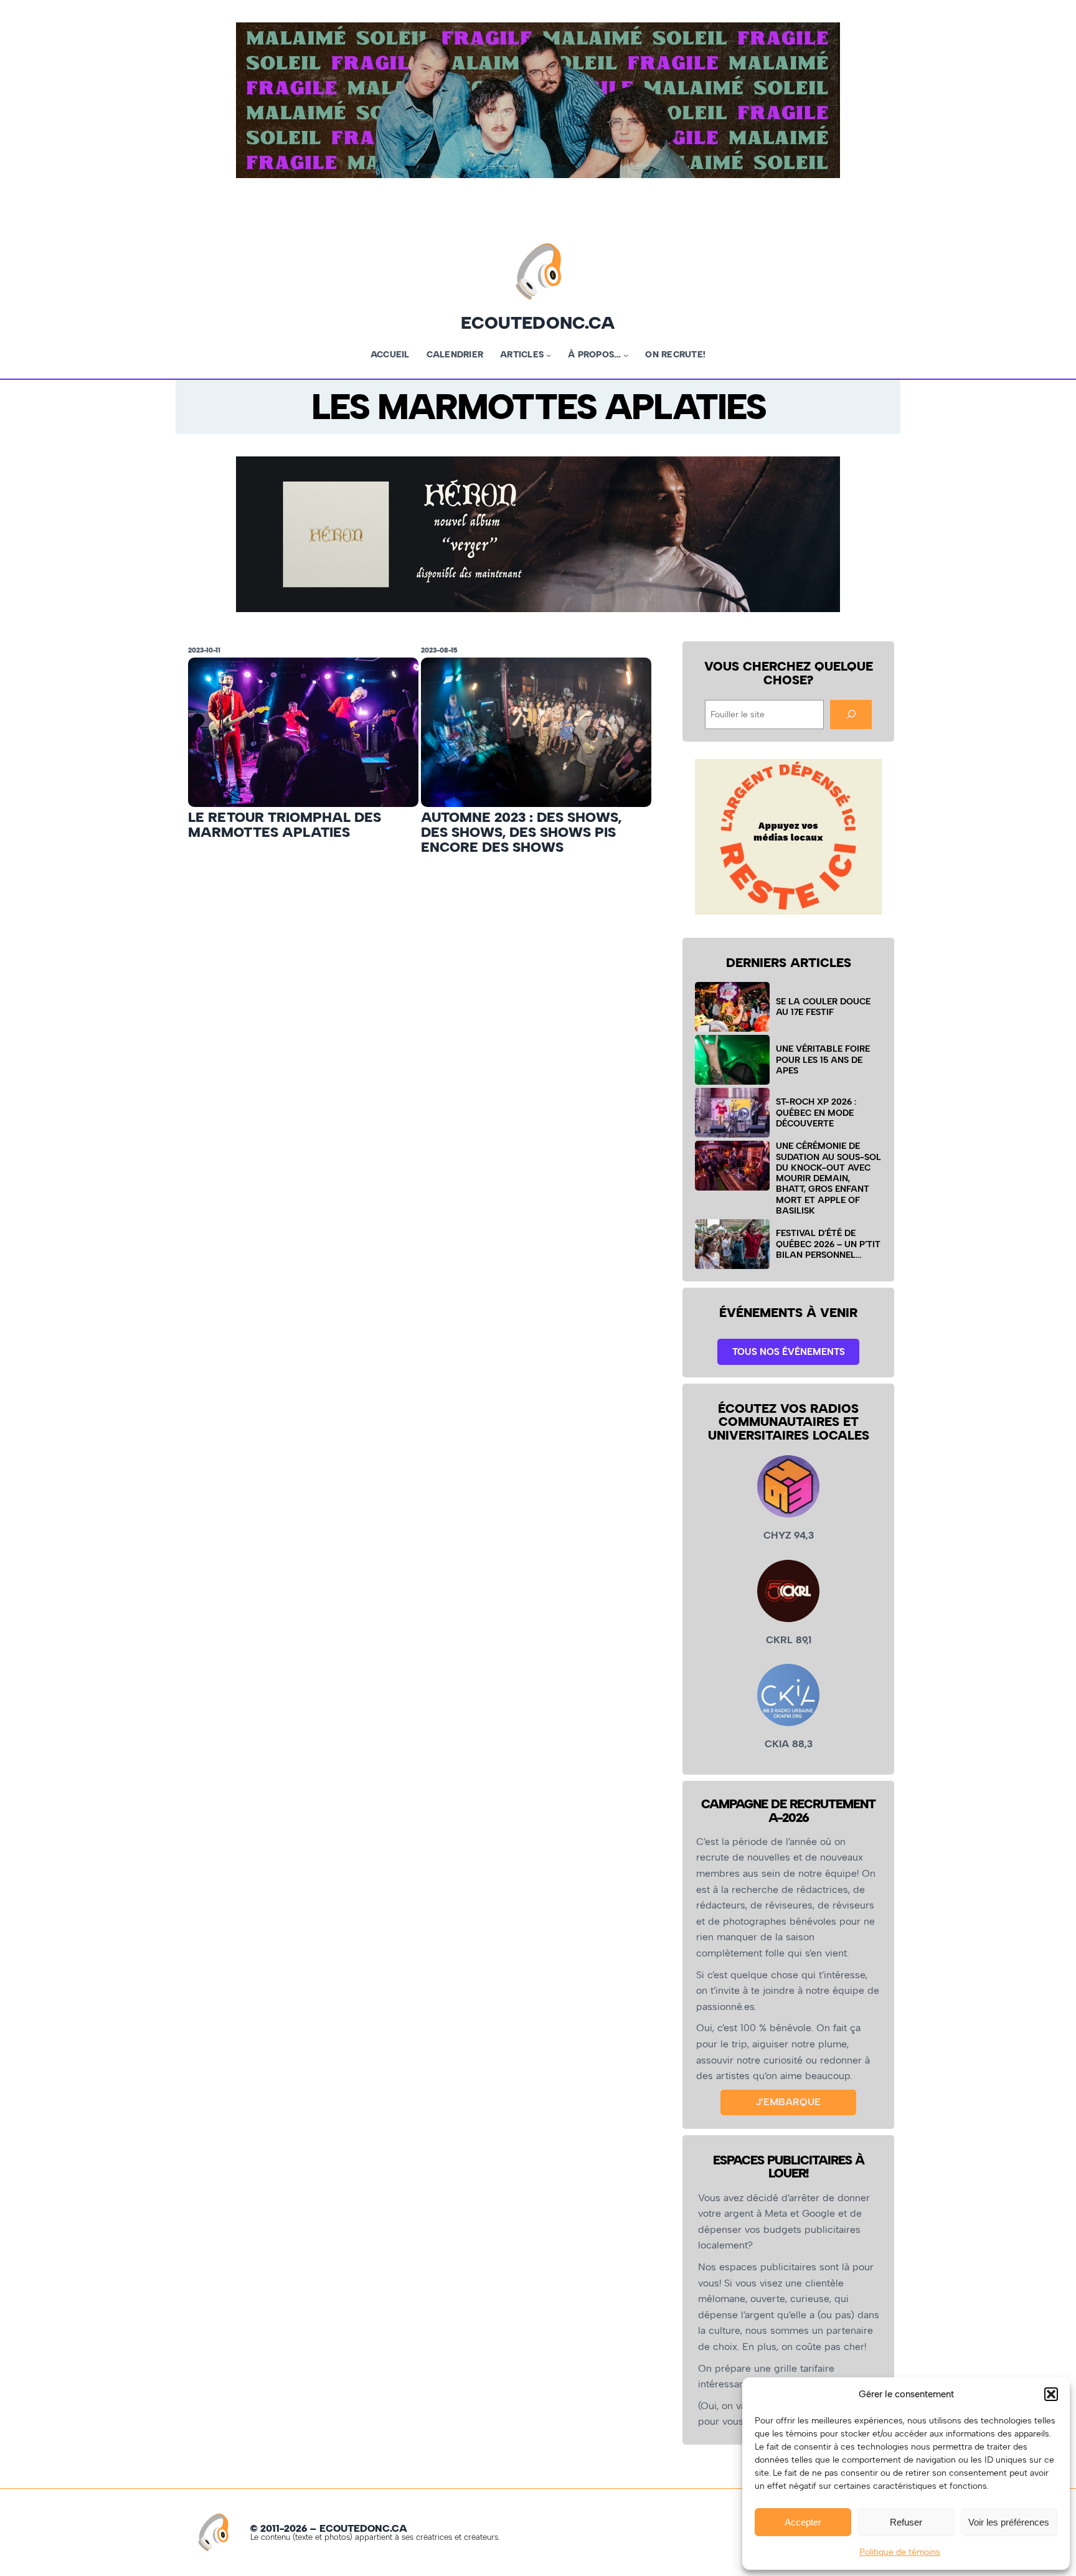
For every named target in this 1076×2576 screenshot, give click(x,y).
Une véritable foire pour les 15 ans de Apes (823, 1059)
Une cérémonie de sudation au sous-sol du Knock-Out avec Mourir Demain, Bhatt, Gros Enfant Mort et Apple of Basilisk (828, 1178)
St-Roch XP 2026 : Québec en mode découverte (816, 1112)
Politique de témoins (900, 2552)
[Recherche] (851, 715)
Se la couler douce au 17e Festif (823, 1007)
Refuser (906, 2522)
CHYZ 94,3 (789, 1535)
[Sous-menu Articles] (549, 355)
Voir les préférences (1009, 2522)
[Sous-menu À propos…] (626, 355)
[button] (1051, 2394)
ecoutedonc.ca (538, 323)
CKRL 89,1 (789, 1640)
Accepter (803, 2522)
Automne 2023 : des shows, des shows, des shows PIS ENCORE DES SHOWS (521, 833)
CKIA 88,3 (789, 1744)
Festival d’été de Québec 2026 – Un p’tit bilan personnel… (828, 1244)
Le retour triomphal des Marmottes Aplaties (285, 825)
